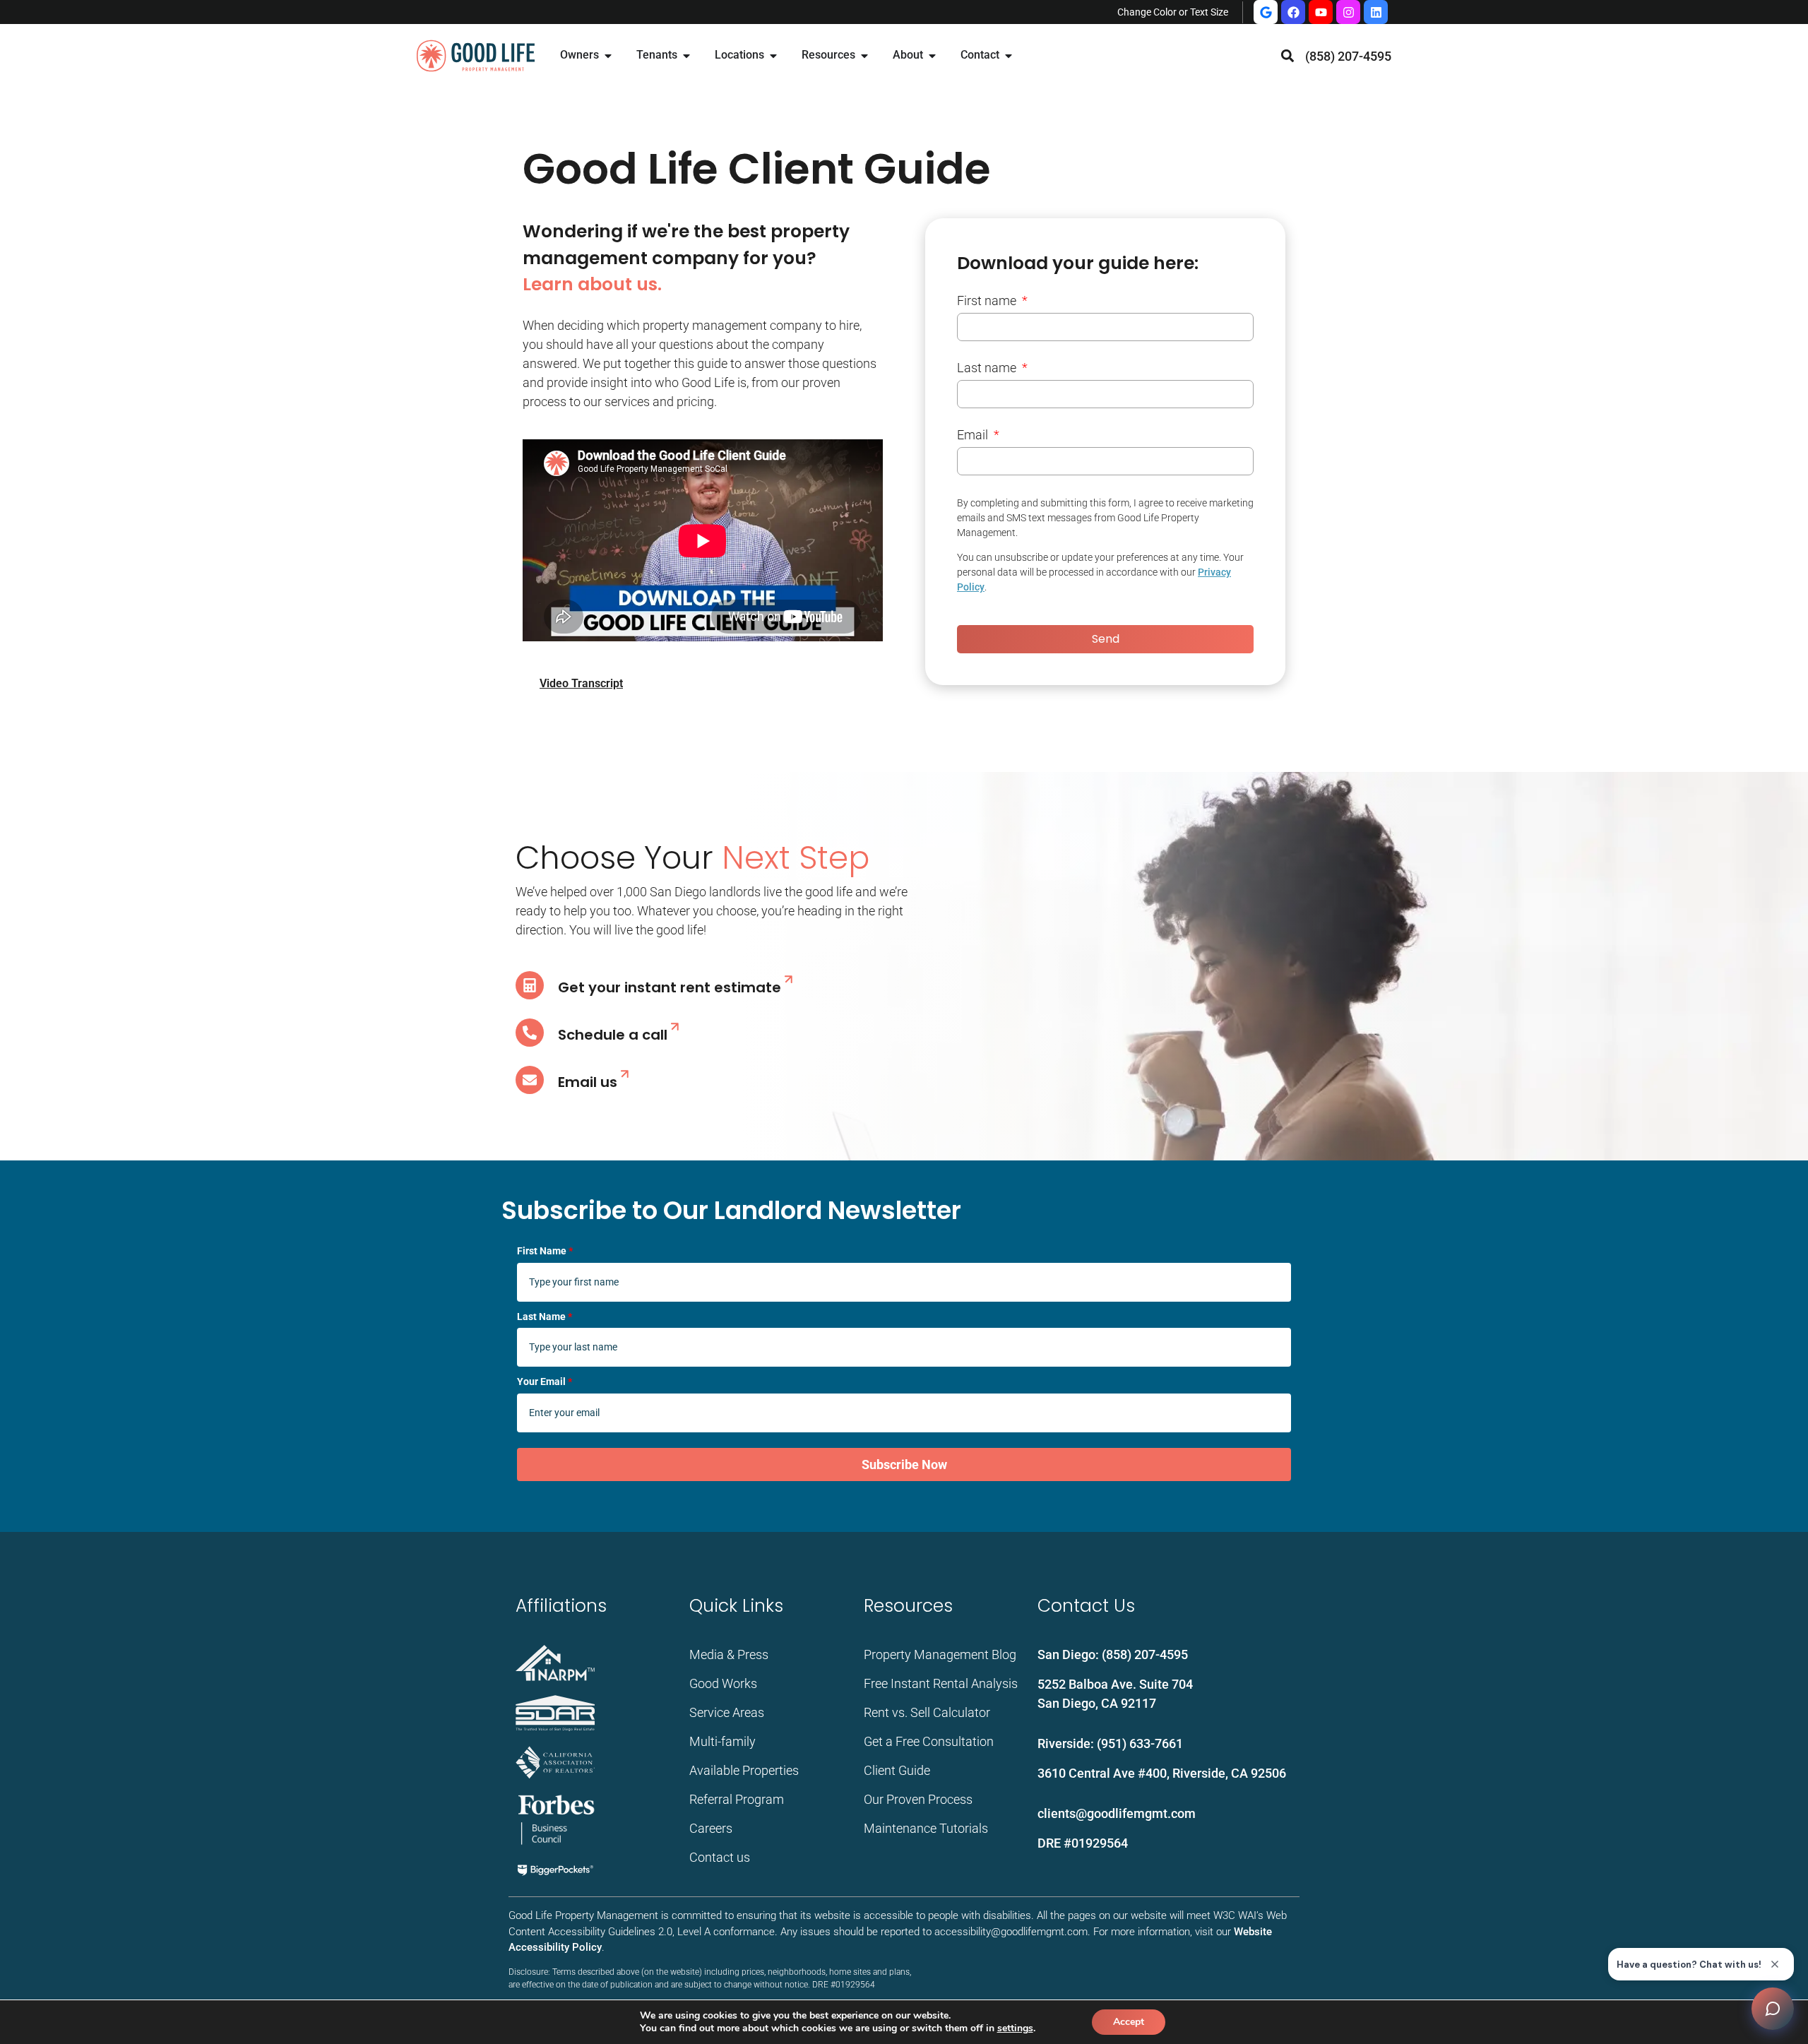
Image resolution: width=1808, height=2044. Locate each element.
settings (1015, 2028)
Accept (1129, 2022)
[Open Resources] (864, 56)
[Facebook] (1293, 12)
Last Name (545, 1317)
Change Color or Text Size (1173, 12)
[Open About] (932, 56)
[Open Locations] (773, 56)
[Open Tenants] (686, 56)
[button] (1288, 56)
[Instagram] (1348, 12)
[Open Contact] (1009, 56)
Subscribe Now (904, 1464)
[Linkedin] (1376, 12)
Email (974, 435)
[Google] (1266, 12)
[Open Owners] (608, 56)
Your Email (545, 1382)
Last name (988, 368)
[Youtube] (1321, 12)
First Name (545, 1251)
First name (988, 301)
